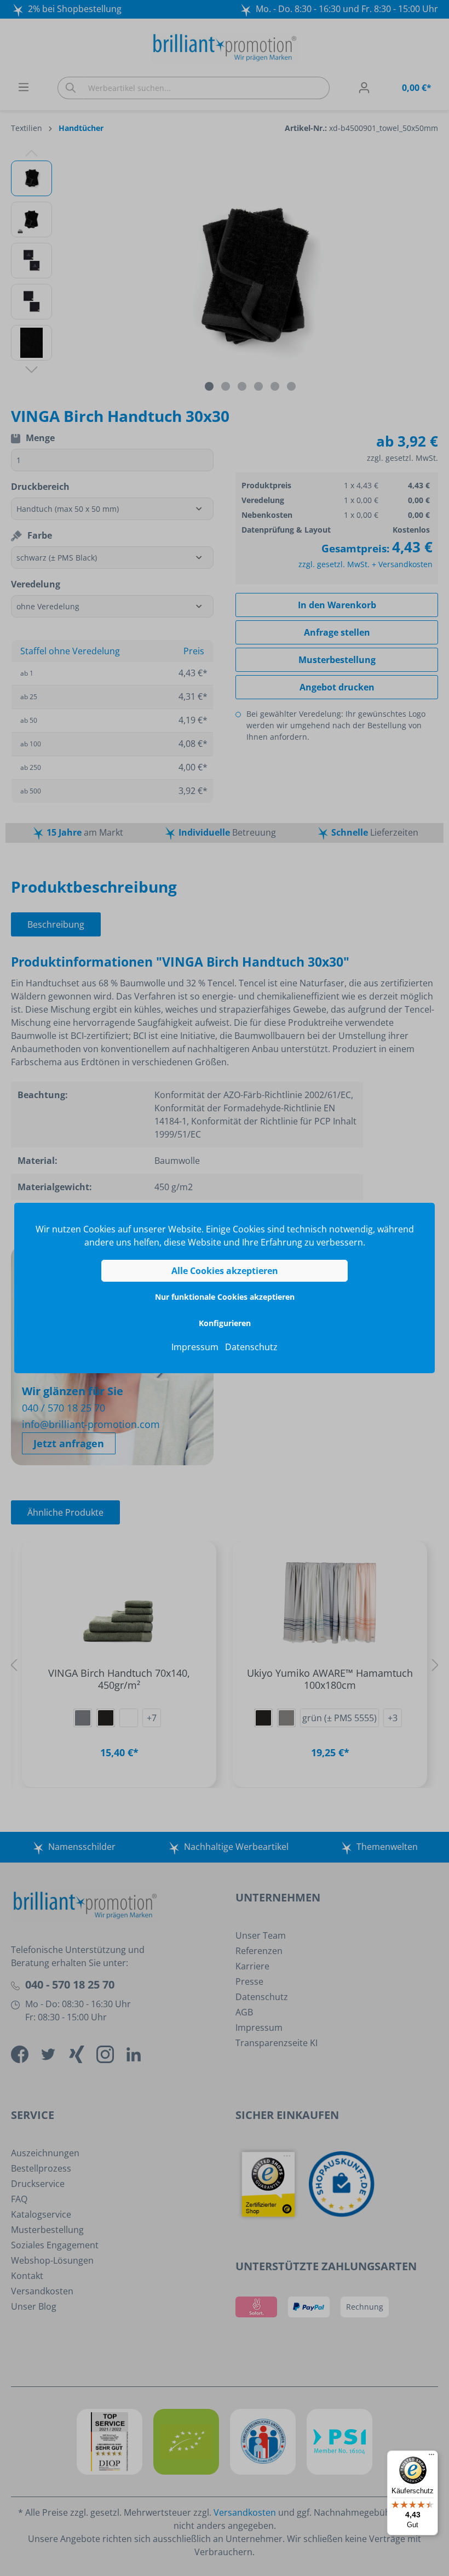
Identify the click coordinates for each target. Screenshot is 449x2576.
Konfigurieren (225, 1323)
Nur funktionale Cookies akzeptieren (225, 1297)
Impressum (195, 1347)
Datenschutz (251, 1347)
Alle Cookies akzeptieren (225, 1271)
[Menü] (431, 2457)
